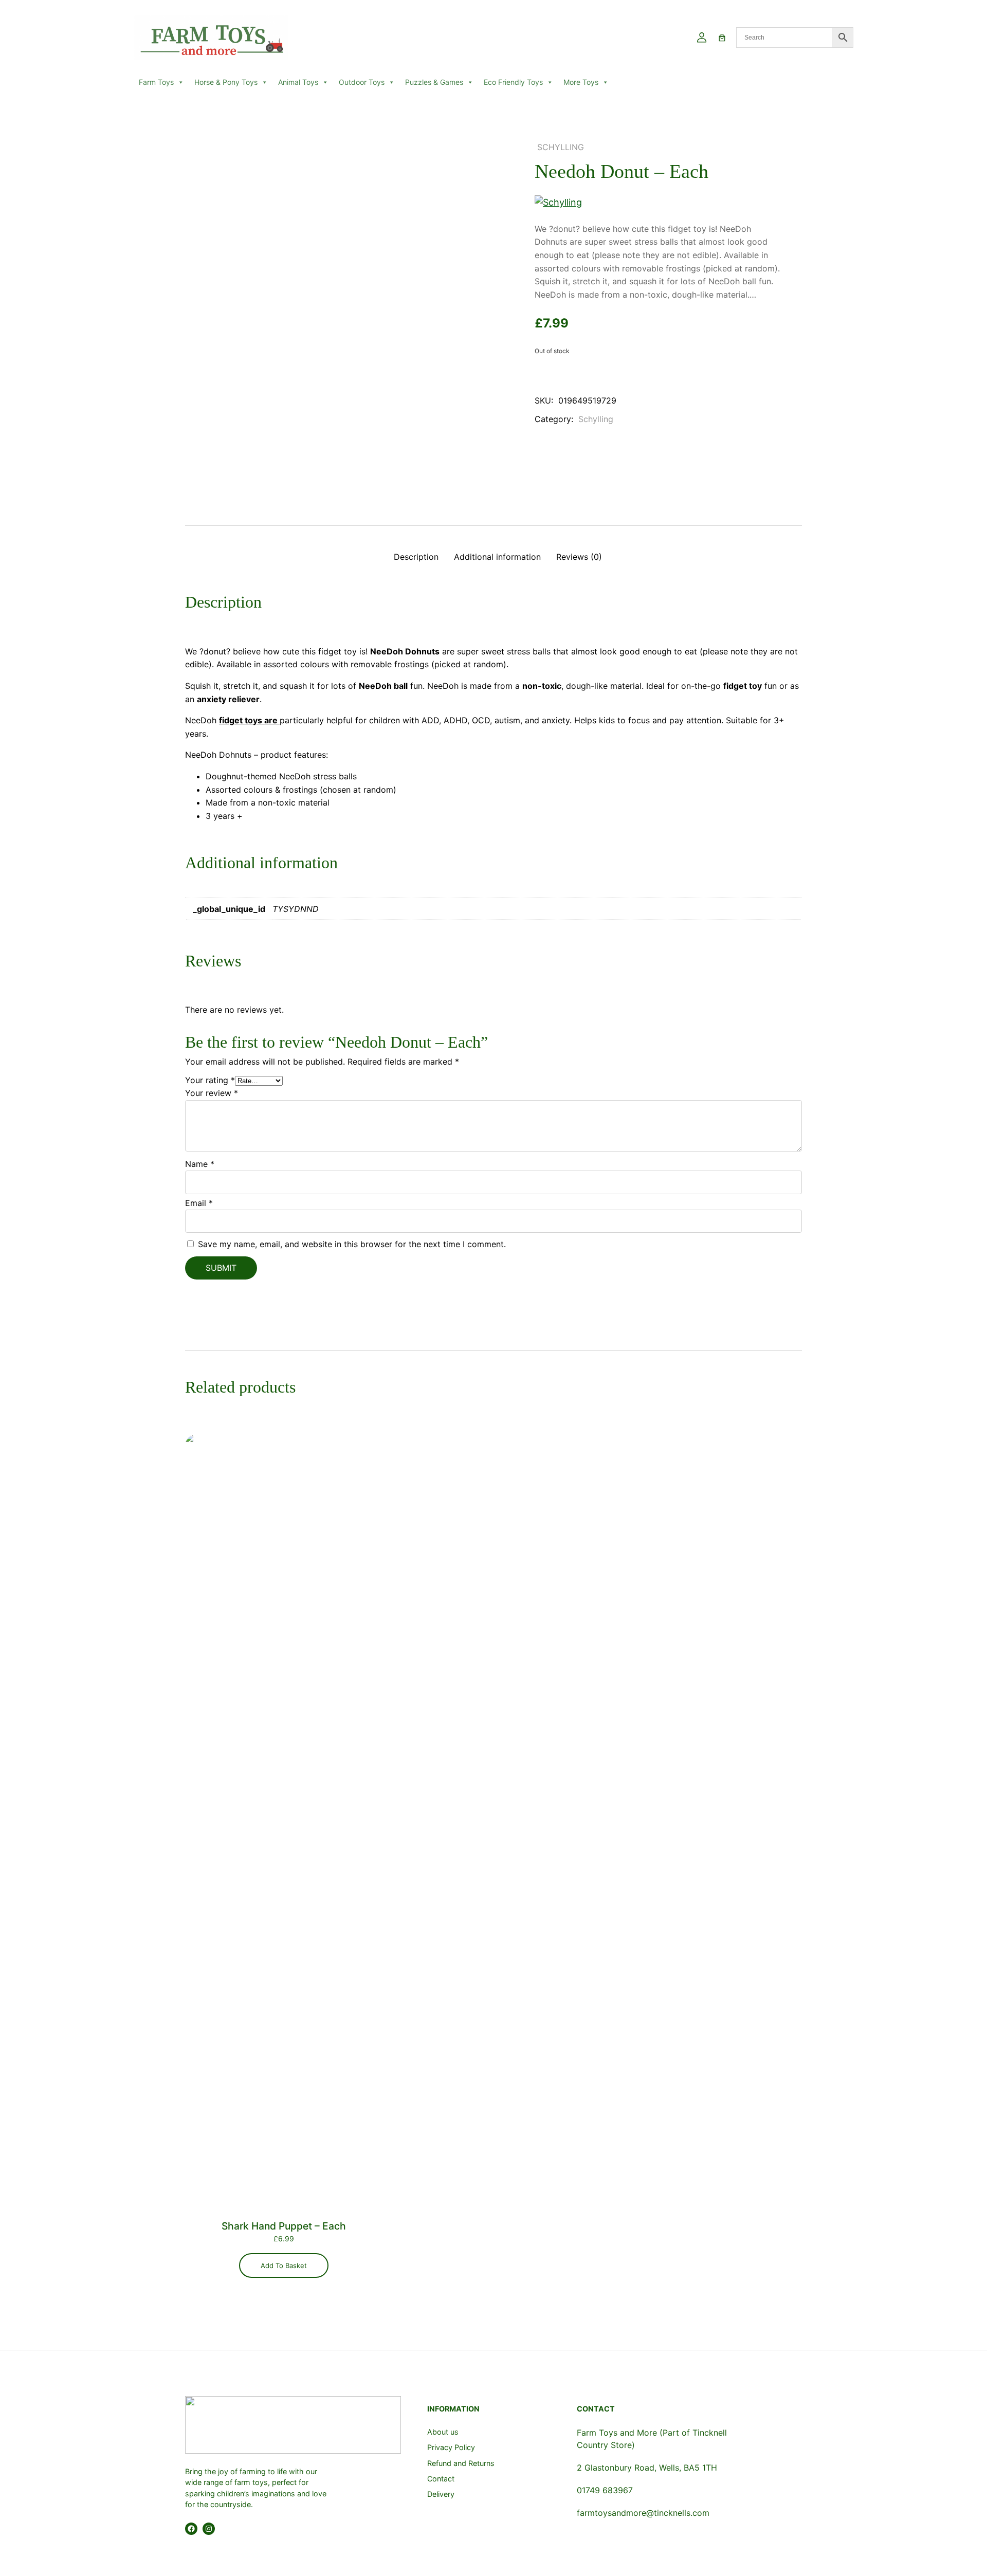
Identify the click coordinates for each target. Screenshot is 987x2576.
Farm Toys (156, 82)
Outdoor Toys (362, 82)
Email (199, 1203)
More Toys (581, 82)
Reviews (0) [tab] (579, 557)
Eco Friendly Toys (513, 82)
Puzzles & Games (434, 82)
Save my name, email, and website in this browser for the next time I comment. (352, 1244)
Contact (441, 2479)
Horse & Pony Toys (226, 82)
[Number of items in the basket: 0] (722, 38)
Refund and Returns (461, 2463)
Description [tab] (416, 557)
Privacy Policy (451, 2447)
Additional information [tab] (497, 557)
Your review (212, 1093)
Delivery (441, 2494)
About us (443, 2432)
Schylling (561, 147)
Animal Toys (298, 82)
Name (200, 1164)
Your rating (210, 1080)
